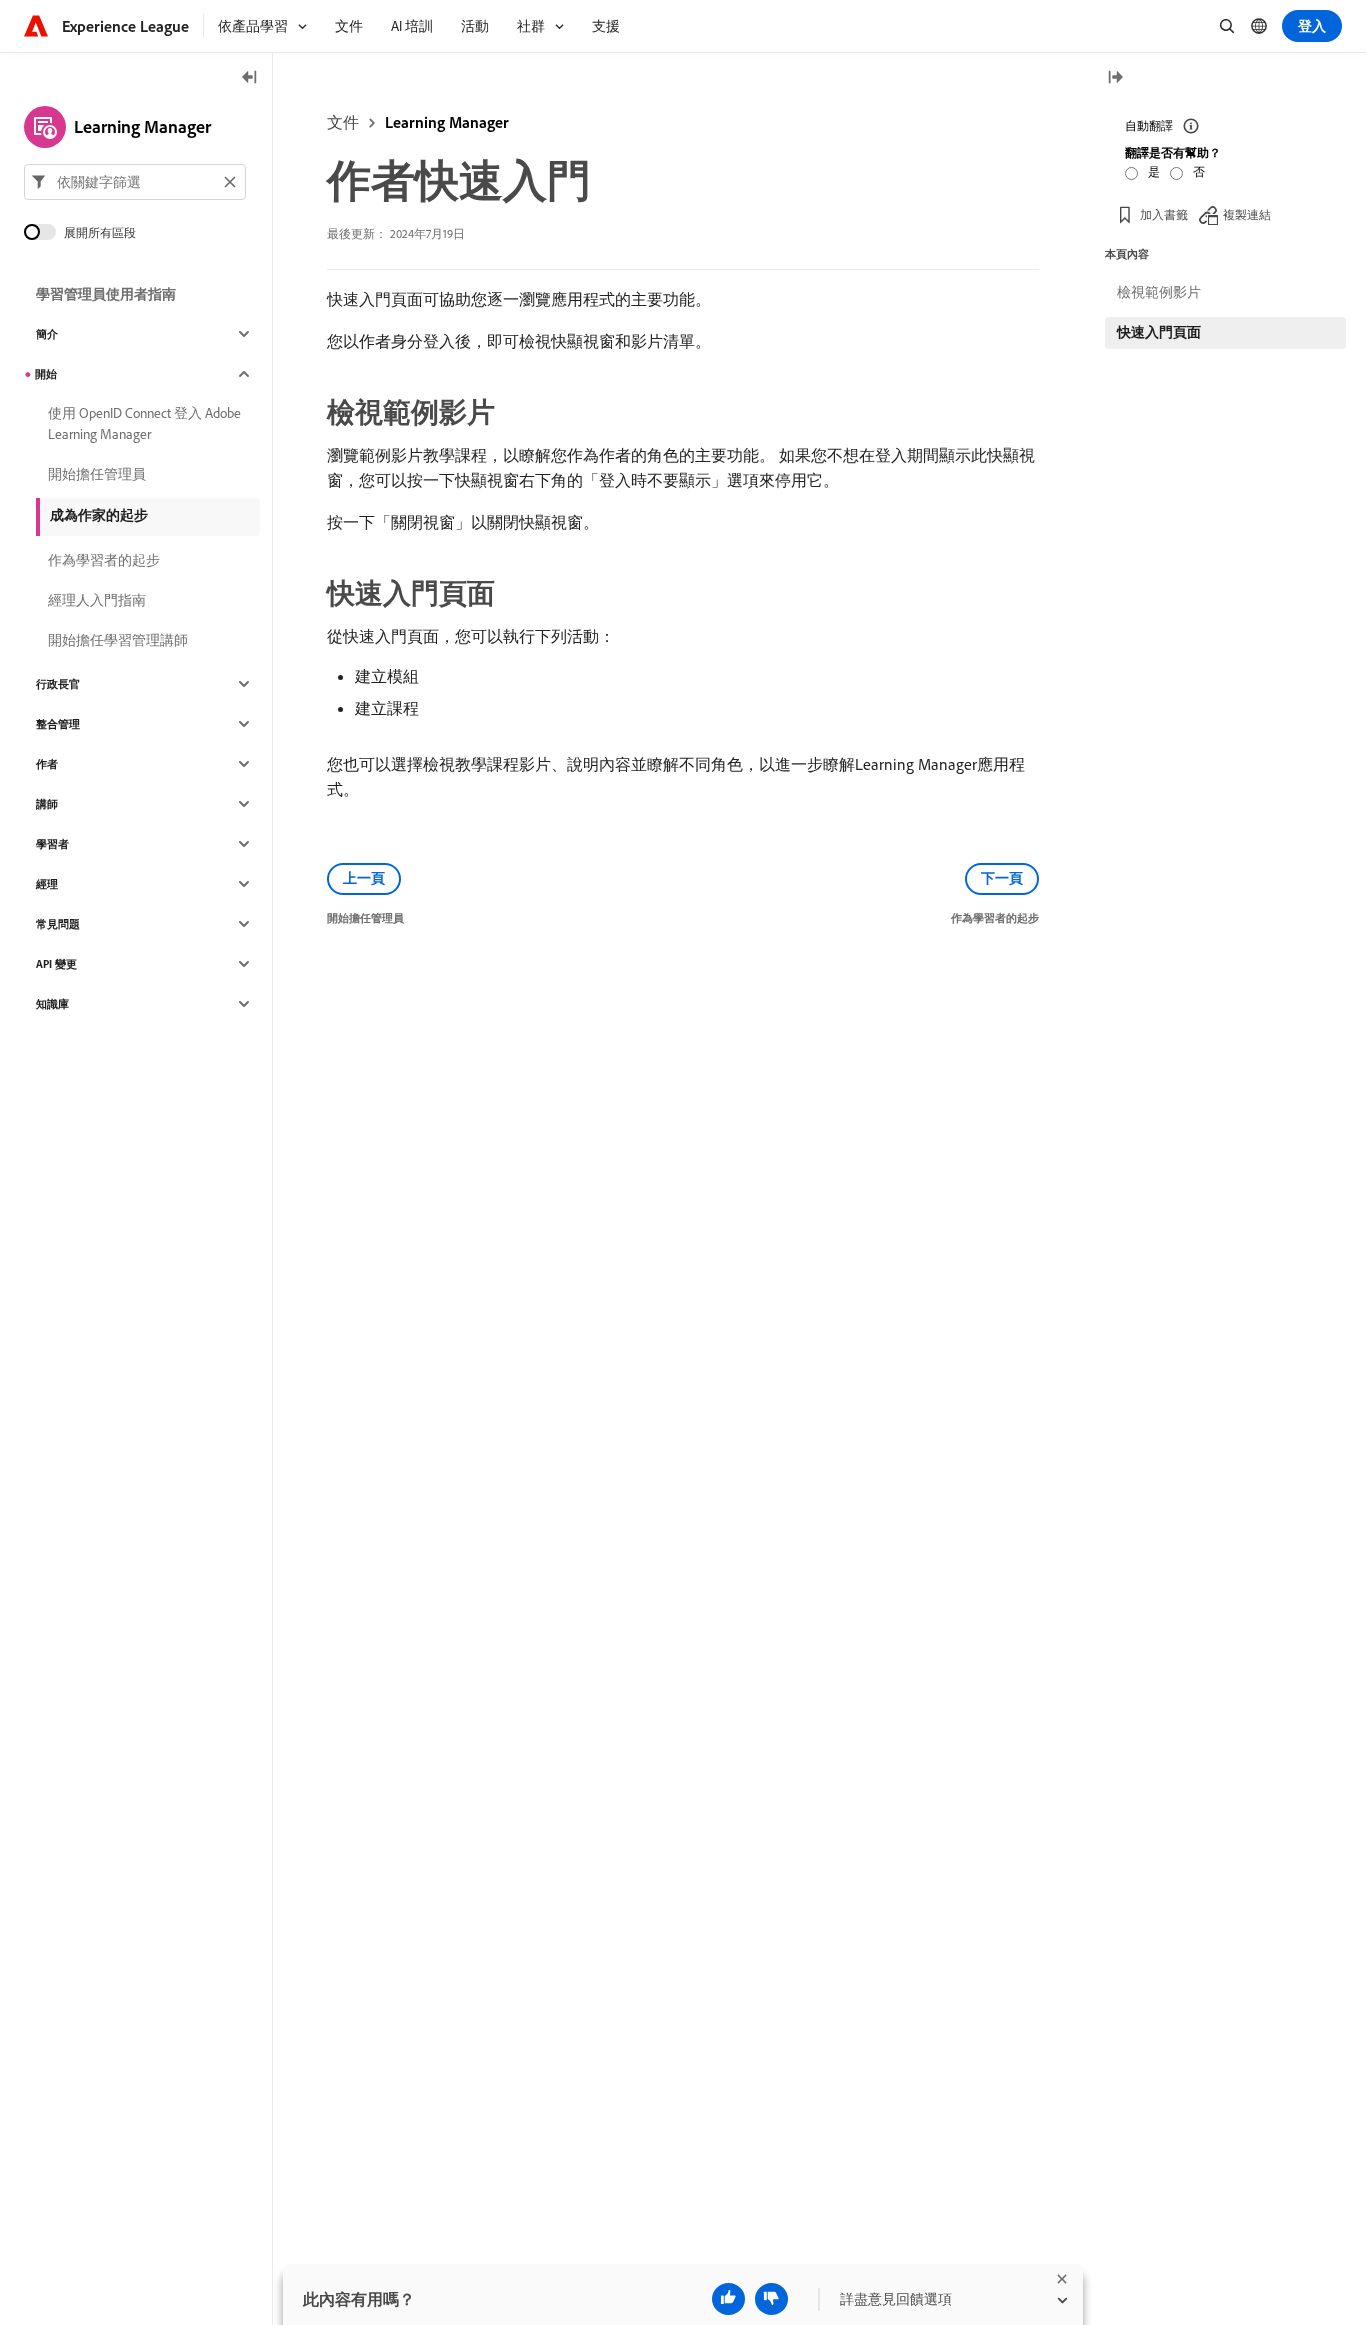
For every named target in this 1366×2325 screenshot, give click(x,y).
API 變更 (56, 964)
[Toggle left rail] (250, 78)
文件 (343, 122)
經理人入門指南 (97, 600)
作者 (47, 764)
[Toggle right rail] (1115, 78)
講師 (47, 804)
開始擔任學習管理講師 (118, 640)
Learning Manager (447, 122)
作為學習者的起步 (104, 560)
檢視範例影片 (1159, 292)
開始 (46, 374)
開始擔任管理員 (97, 474)
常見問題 (58, 924)
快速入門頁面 (1159, 332)
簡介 (47, 334)
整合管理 (58, 724)
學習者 (52, 844)
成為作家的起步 (99, 515)
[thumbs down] (771, 2299)
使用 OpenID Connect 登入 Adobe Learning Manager (144, 423)
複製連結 (1247, 214)
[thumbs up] (728, 2299)
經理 (47, 884)
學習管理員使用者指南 (106, 294)
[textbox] (135, 182)
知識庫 (52, 1004)
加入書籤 (1164, 214)
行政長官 (58, 684)
